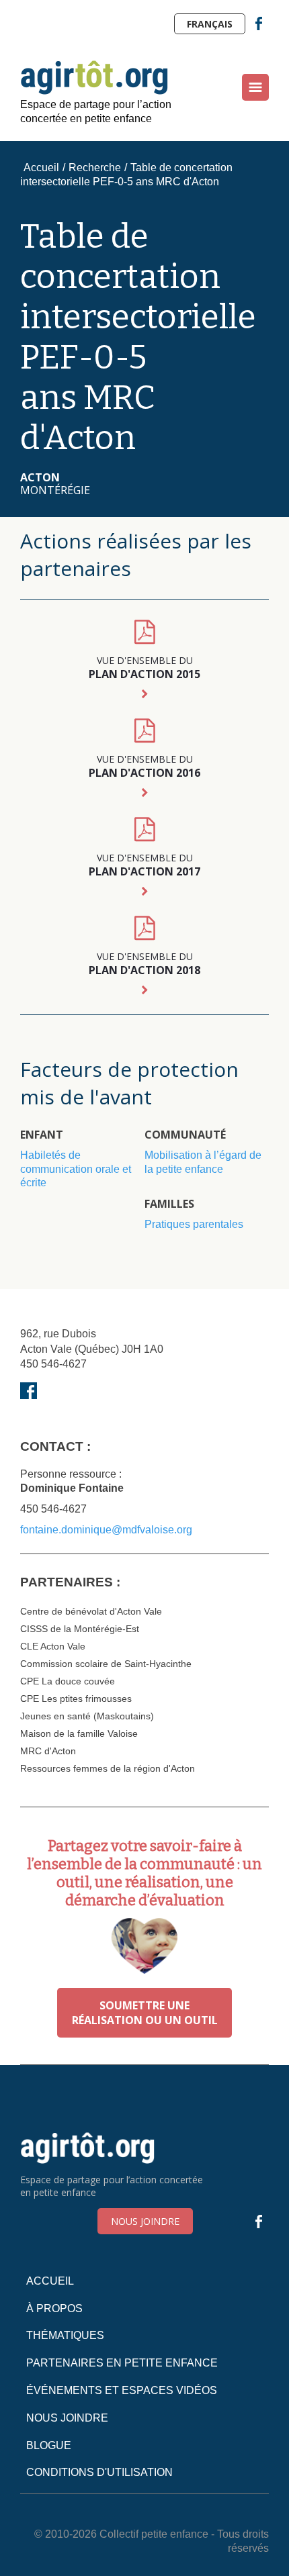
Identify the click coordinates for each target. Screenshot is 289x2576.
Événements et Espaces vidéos (122, 2390)
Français (210, 24)
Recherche (95, 168)
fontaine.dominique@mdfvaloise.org (106, 1530)
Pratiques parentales (194, 1224)
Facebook (259, 23)
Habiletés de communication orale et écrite (76, 1169)
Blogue (49, 2445)
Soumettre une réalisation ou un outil (145, 2013)
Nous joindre (145, 2221)
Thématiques (65, 2335)
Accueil (41, 168)
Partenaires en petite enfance (122, 2363)
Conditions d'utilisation (99, 2472)
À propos (54, 2308)
